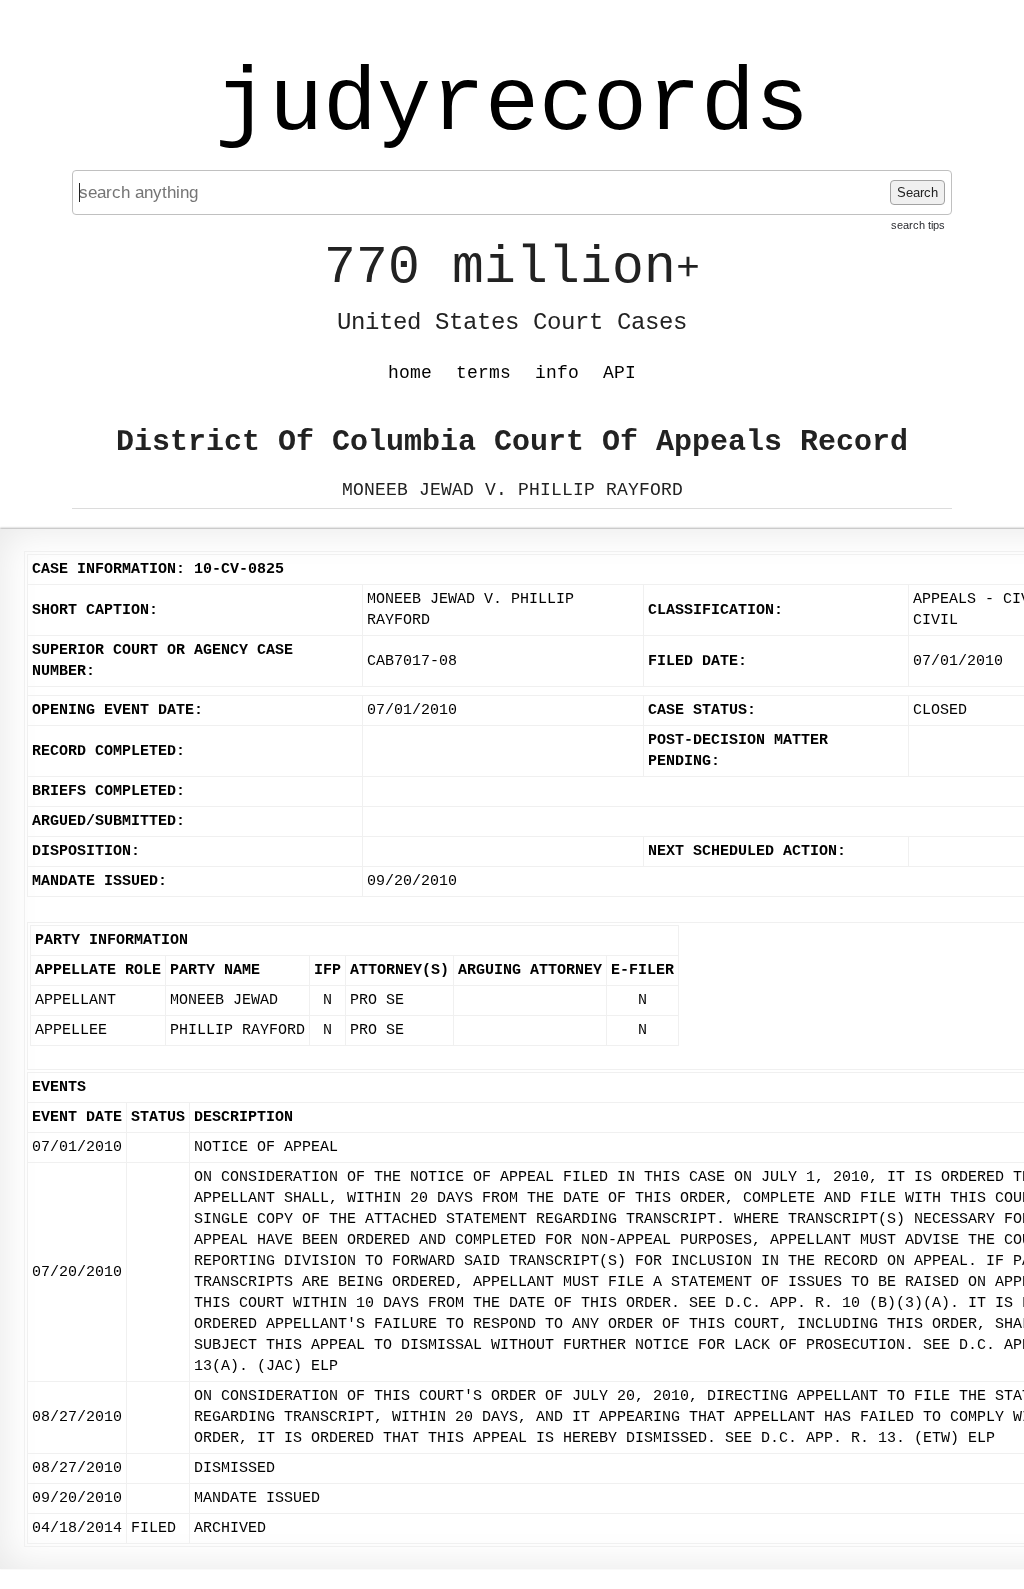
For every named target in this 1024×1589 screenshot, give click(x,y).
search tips (918, 225)
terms (483, 373)
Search (917, 192)
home (410, 373)
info (557, 373)
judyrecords (512, 105)
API (619, 373)
